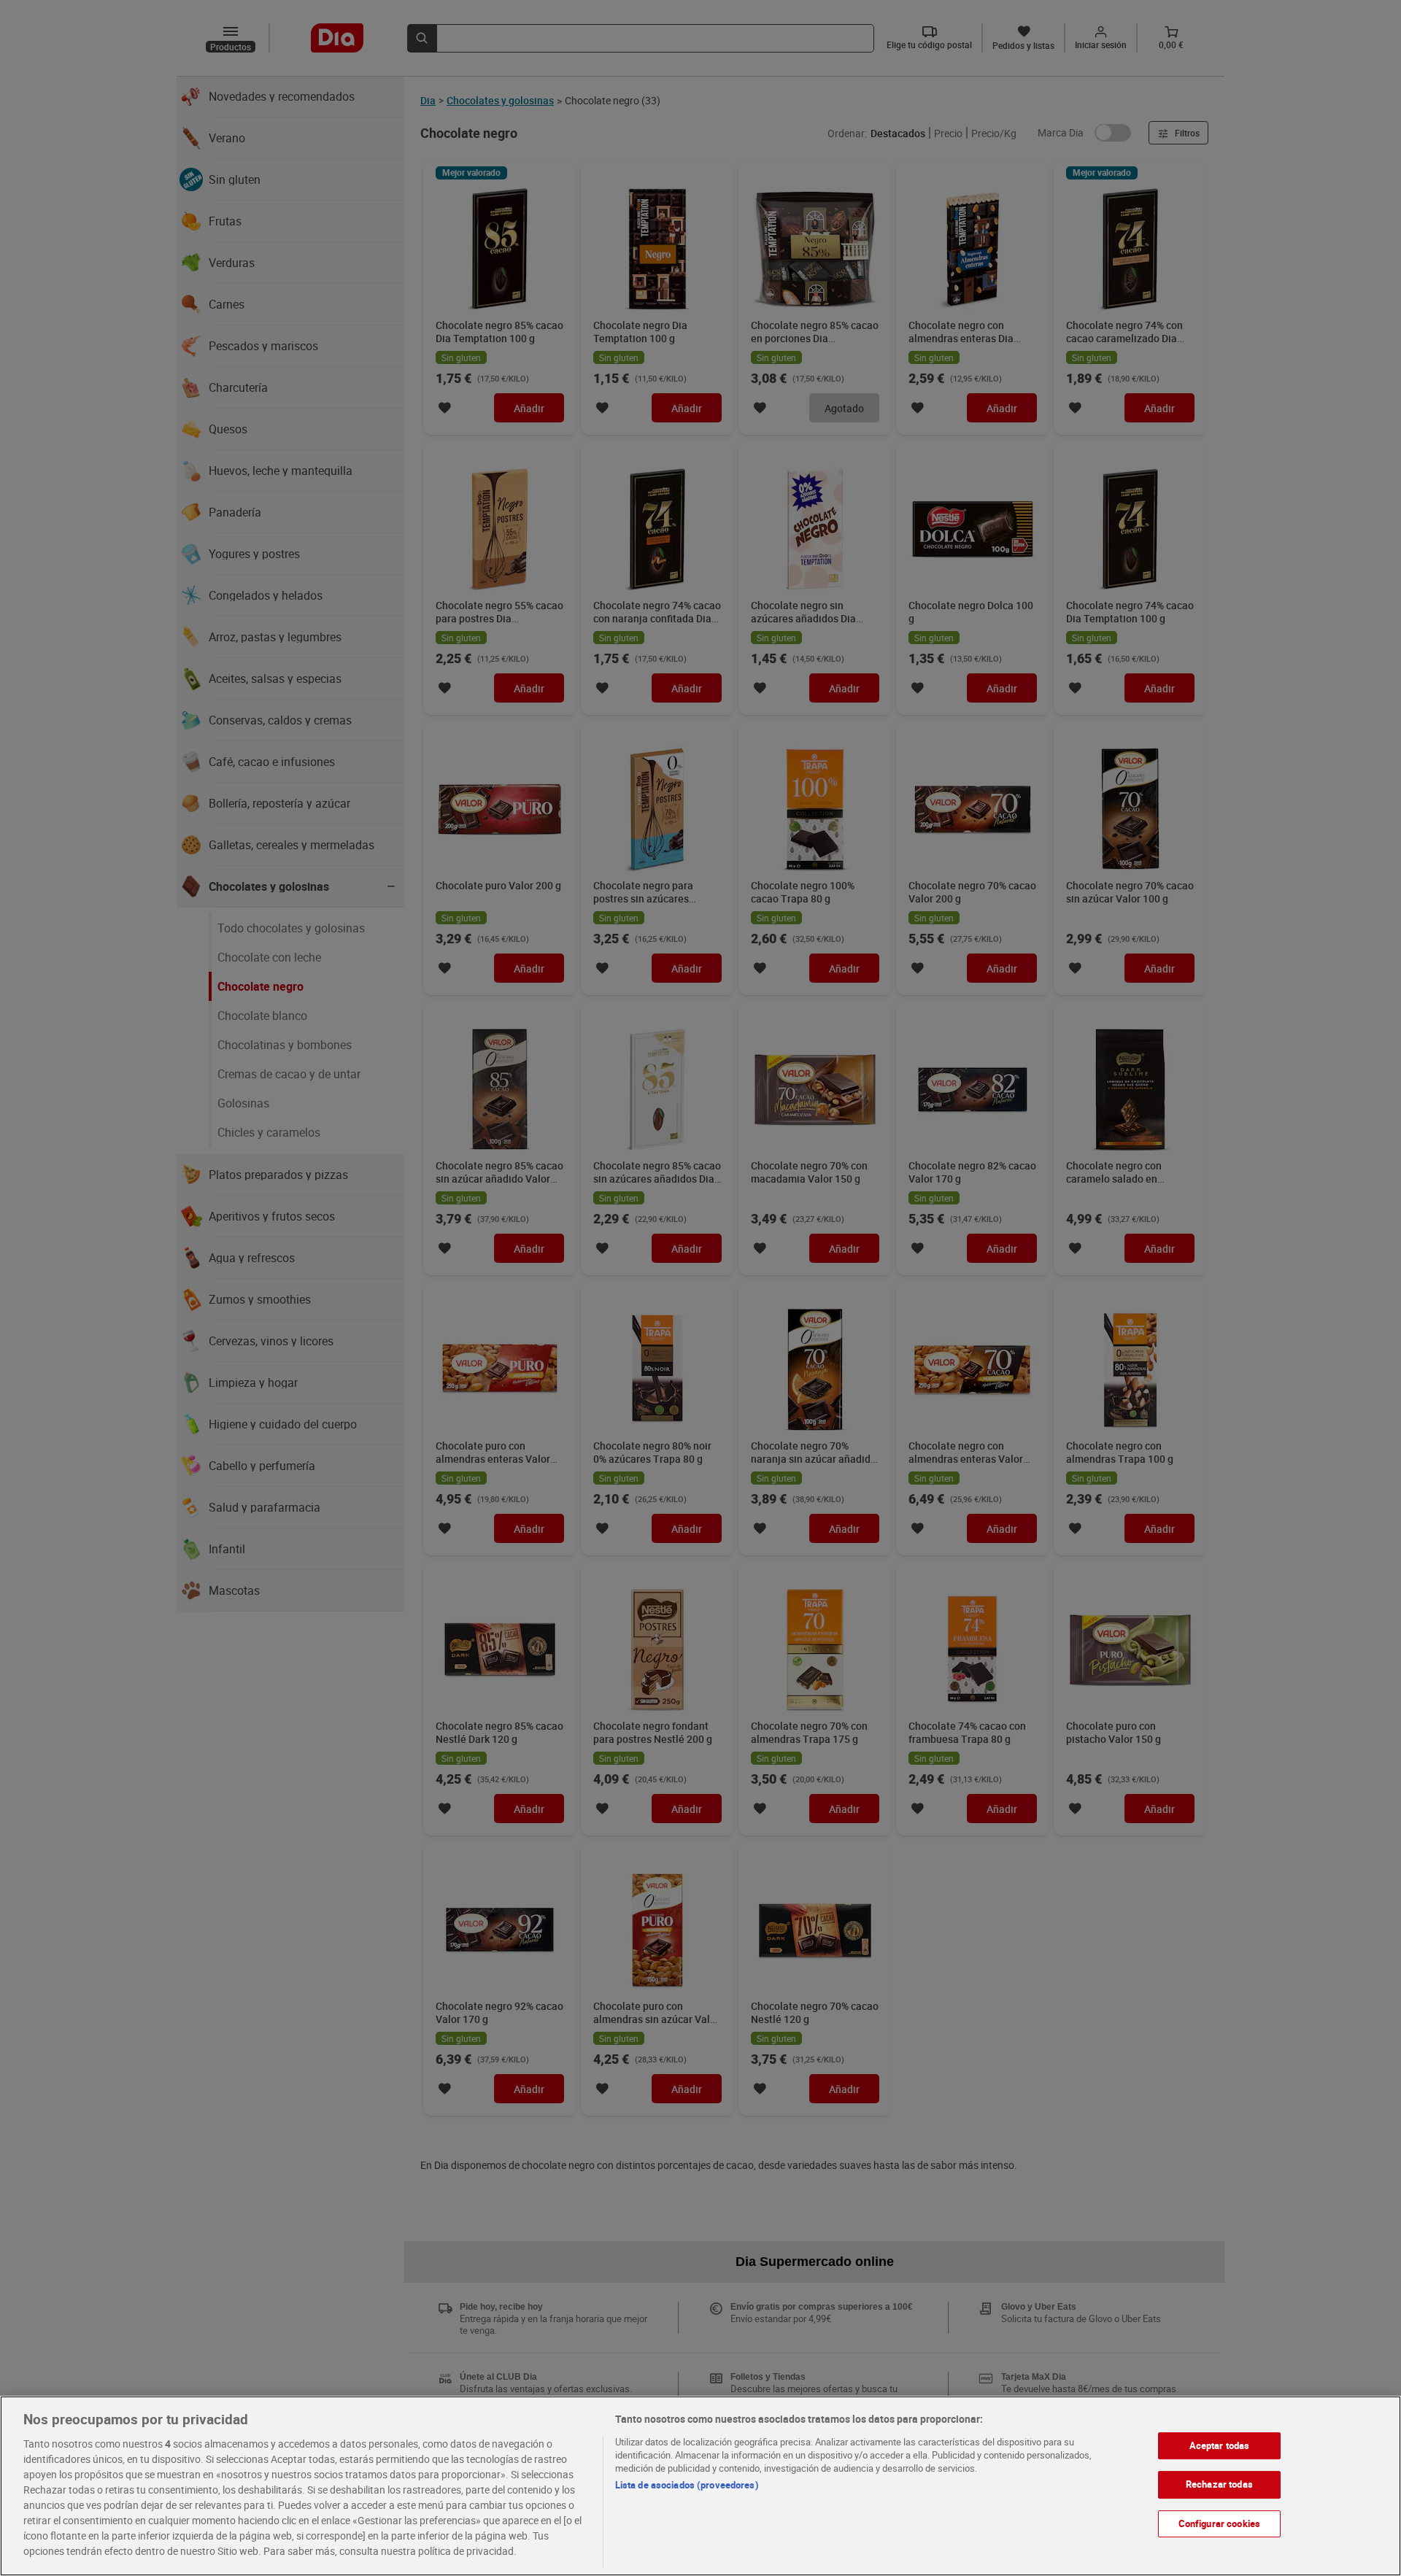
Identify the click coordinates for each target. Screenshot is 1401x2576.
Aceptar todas (1220, 2445)
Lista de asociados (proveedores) (687, 2485)
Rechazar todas (1219, 2484)
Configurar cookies (1219, 2523)
